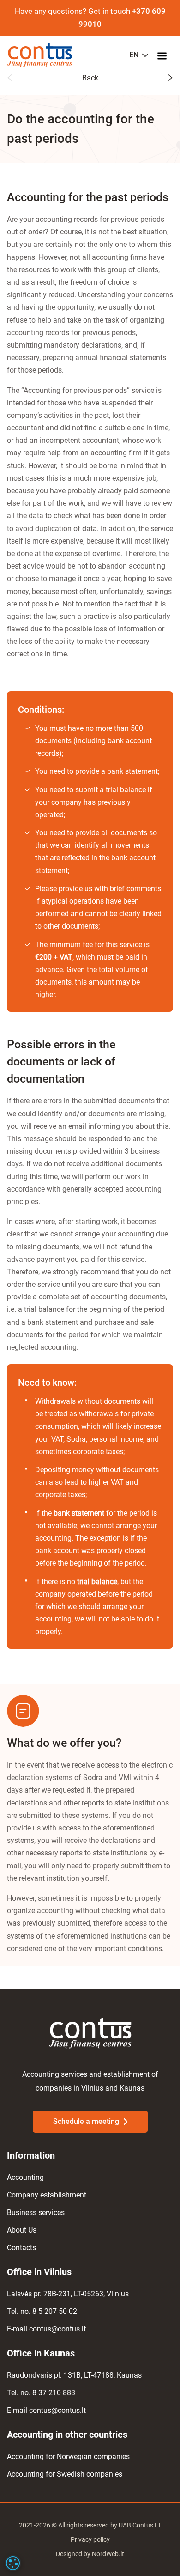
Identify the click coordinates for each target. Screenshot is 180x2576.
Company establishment (47, 2195)
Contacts (21, 2248)
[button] (10, 79)
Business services (36, 2212)
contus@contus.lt (57, 2329)
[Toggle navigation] (165, 55)
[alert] (13, 2563)
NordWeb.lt (108, 2554)
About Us (22, 2230)
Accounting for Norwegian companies (68, 2457)
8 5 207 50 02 (55, 2311)
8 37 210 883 (54, 2393)
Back (90, 78)
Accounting (25, 2177)
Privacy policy (90, 2539)
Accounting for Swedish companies (65, 2474)
